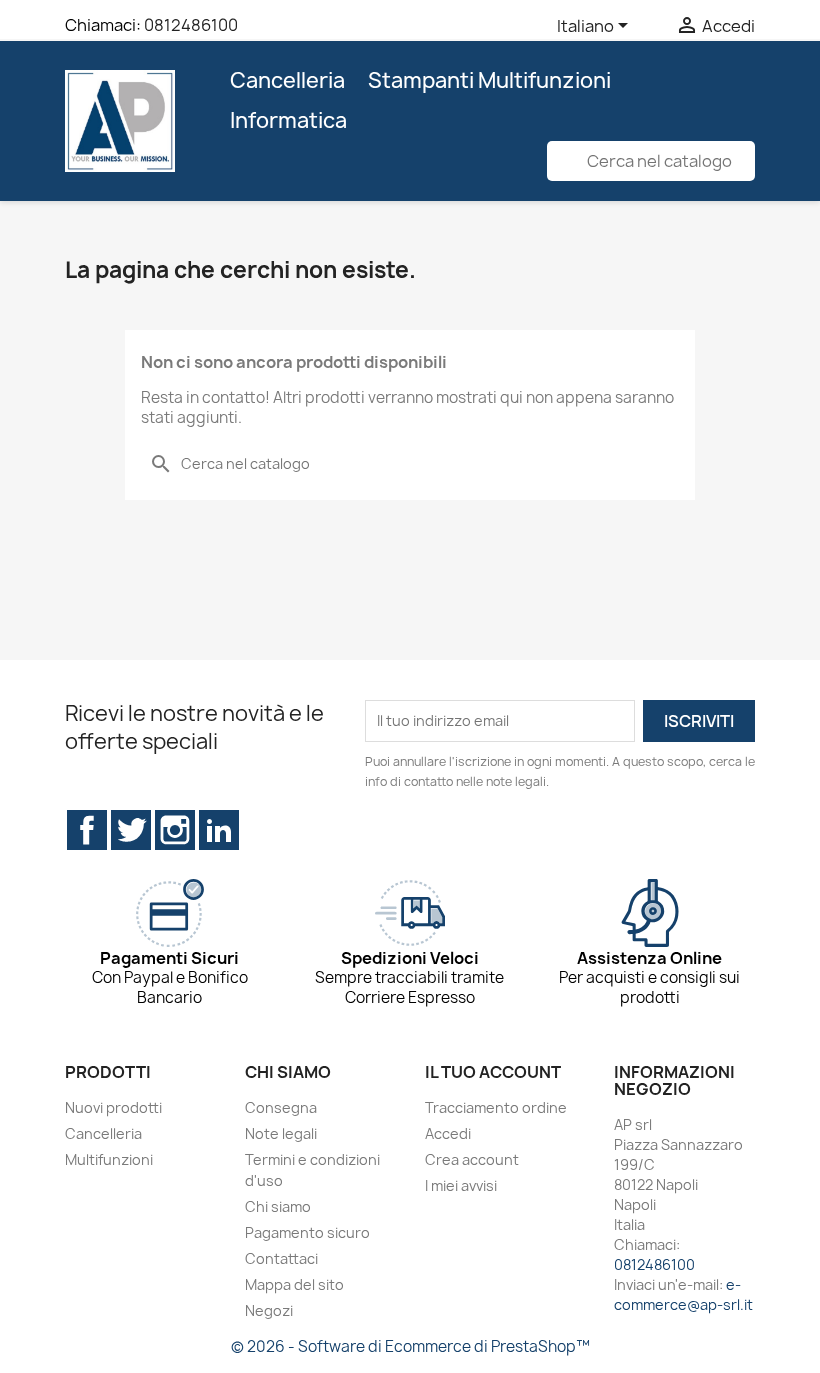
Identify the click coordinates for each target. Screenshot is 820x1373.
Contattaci (281, 1258)
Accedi (448, 1133)
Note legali (281, 1133)
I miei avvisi (461, 1185)
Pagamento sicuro (307, 1232)
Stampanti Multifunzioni (489, 80)
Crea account (472, 1159)
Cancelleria (287, 80)
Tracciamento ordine (496, 1107)
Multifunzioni (109, 1159)
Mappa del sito (294, 1284)
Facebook (87, 830)
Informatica (288, 120)
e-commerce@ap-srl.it (683, 1294)
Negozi (269, 1310)
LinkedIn (219, 830)
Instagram (175, 830)
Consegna (281, 1107)
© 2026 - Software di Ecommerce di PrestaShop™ (410, 1346)
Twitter (131, 830)
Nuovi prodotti (113, 1107)
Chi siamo (278, 1206)
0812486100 (191, 25)
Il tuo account (493, 1072)
